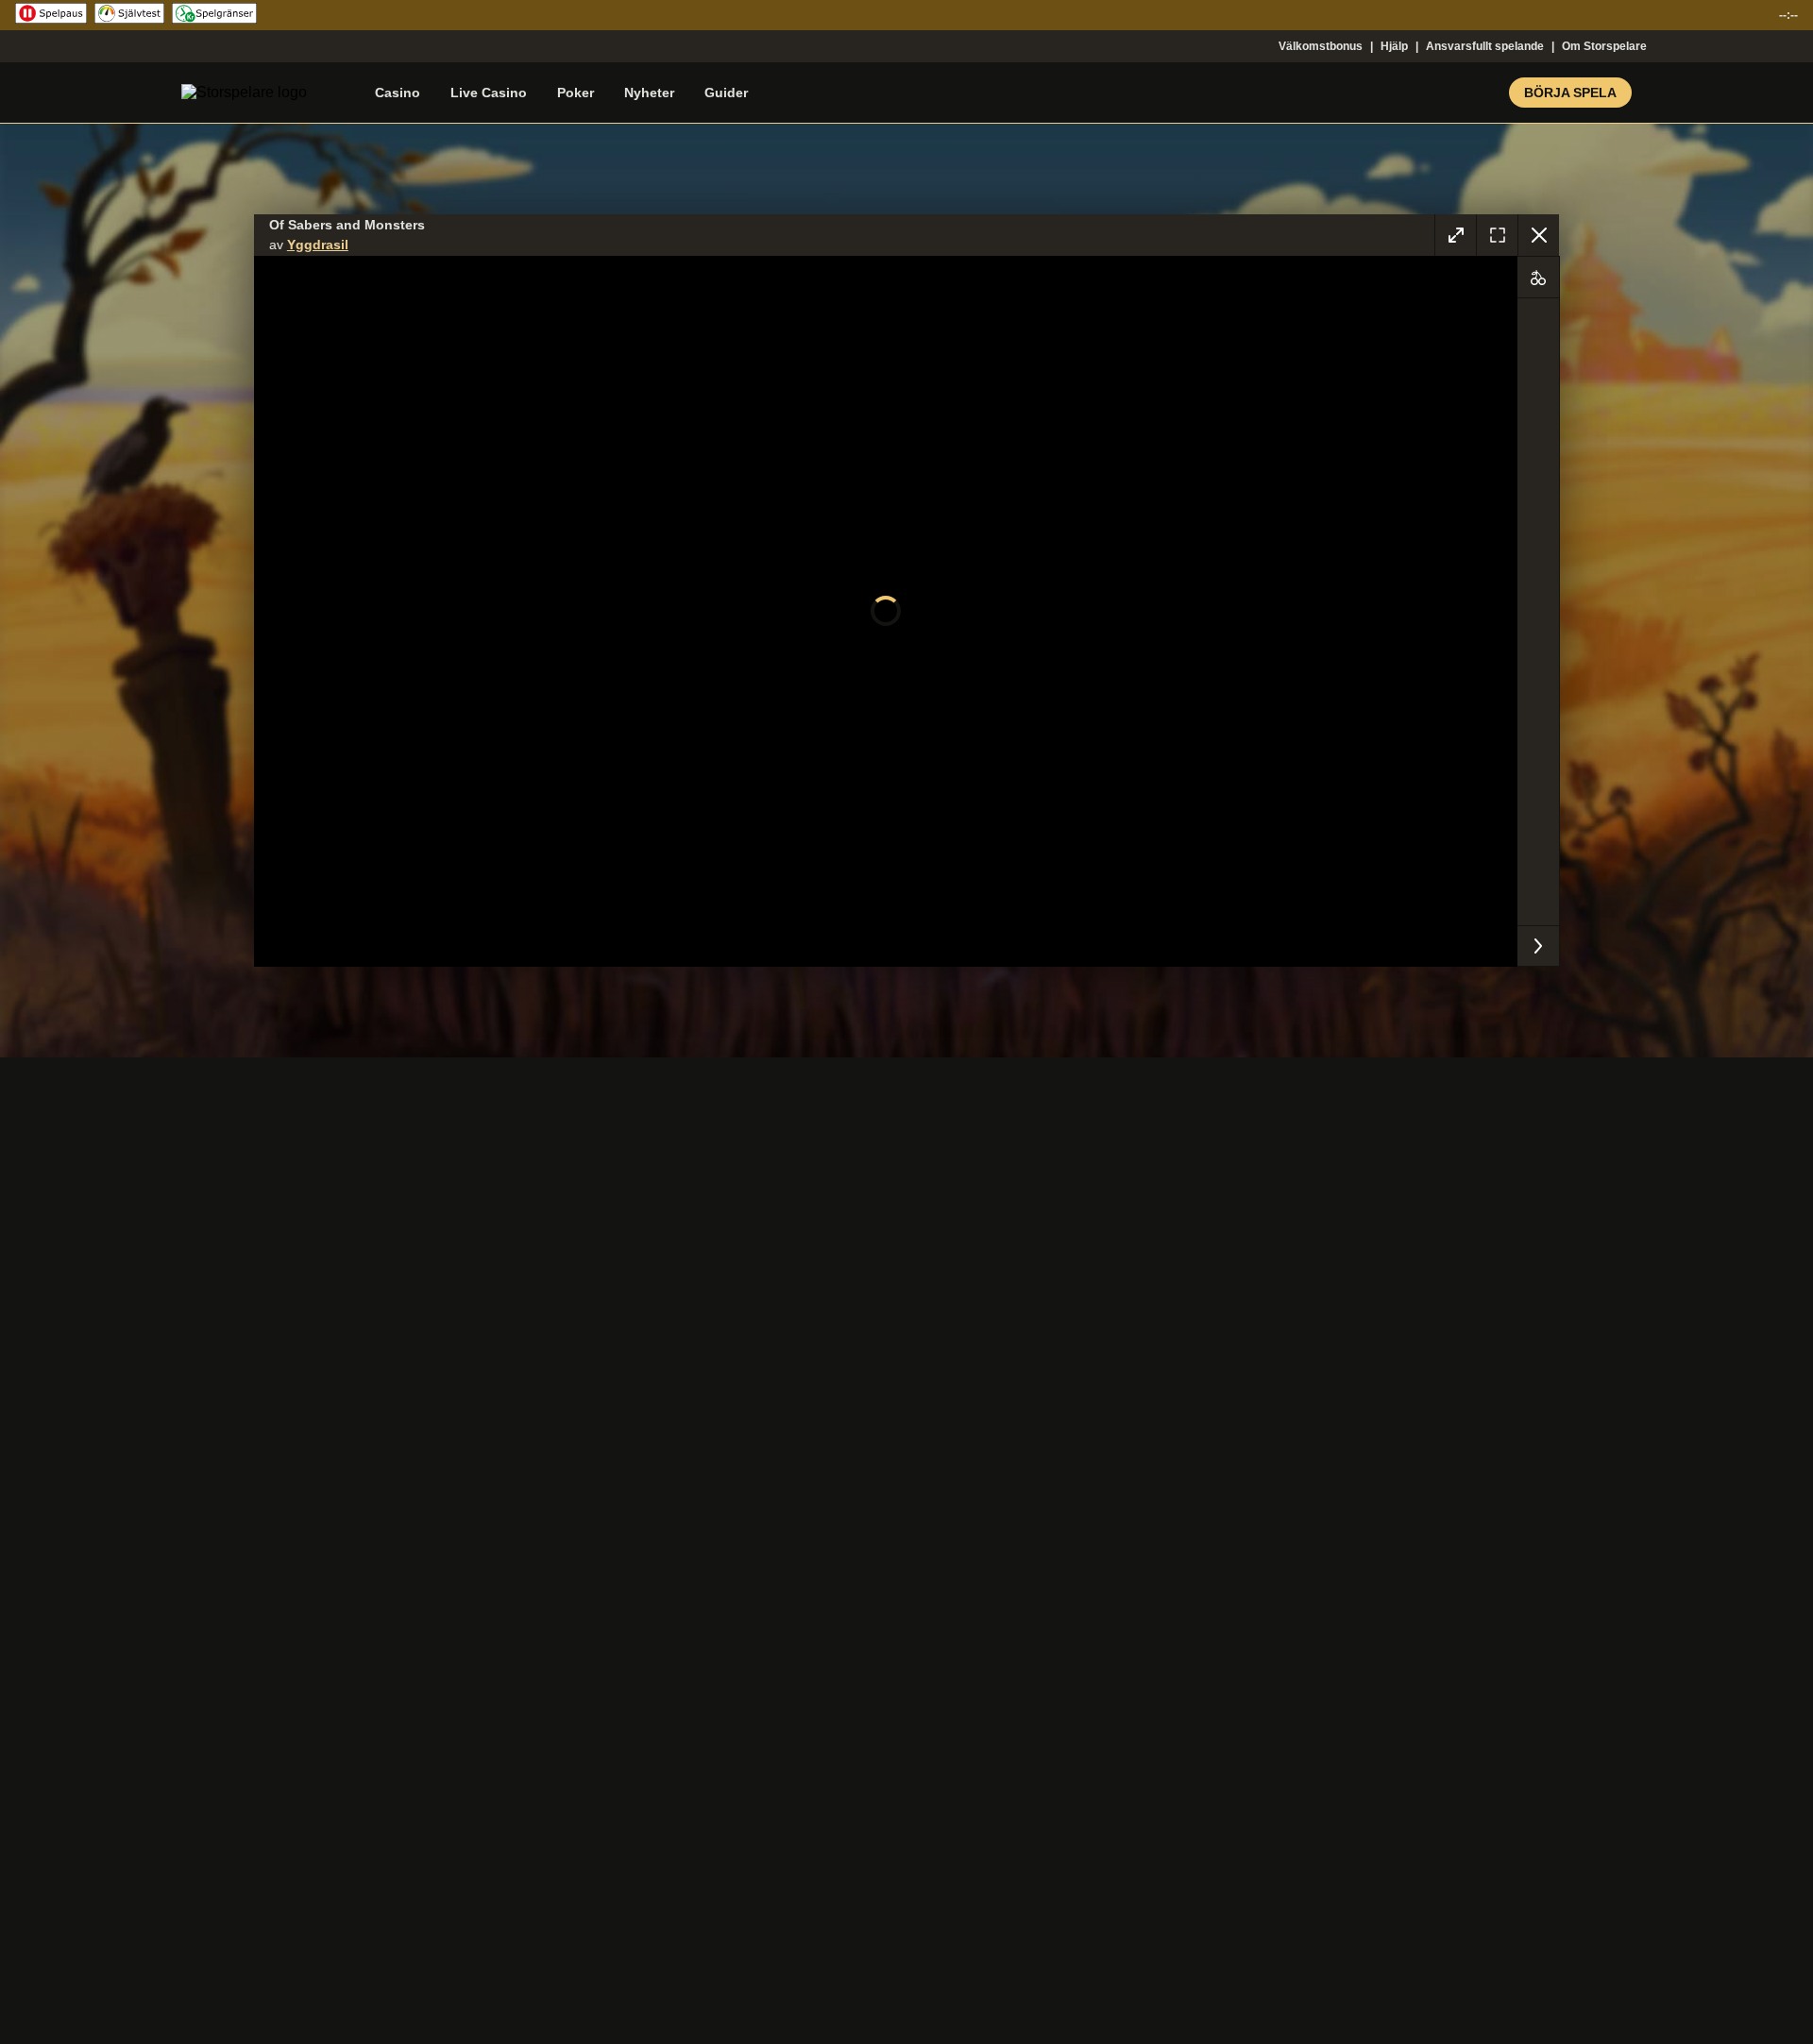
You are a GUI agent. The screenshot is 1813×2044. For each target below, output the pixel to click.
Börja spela (1570, 93)
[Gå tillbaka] (1538, 235)
